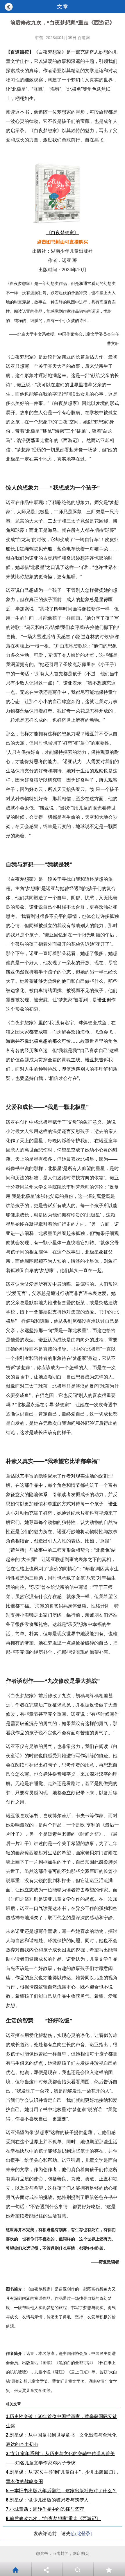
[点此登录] (81, 2534)
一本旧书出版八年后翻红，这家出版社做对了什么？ (61, 2491)
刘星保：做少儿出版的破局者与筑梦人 (47, 2500)
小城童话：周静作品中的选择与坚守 (45, 2509)
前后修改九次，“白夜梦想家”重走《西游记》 (53, 2518)
